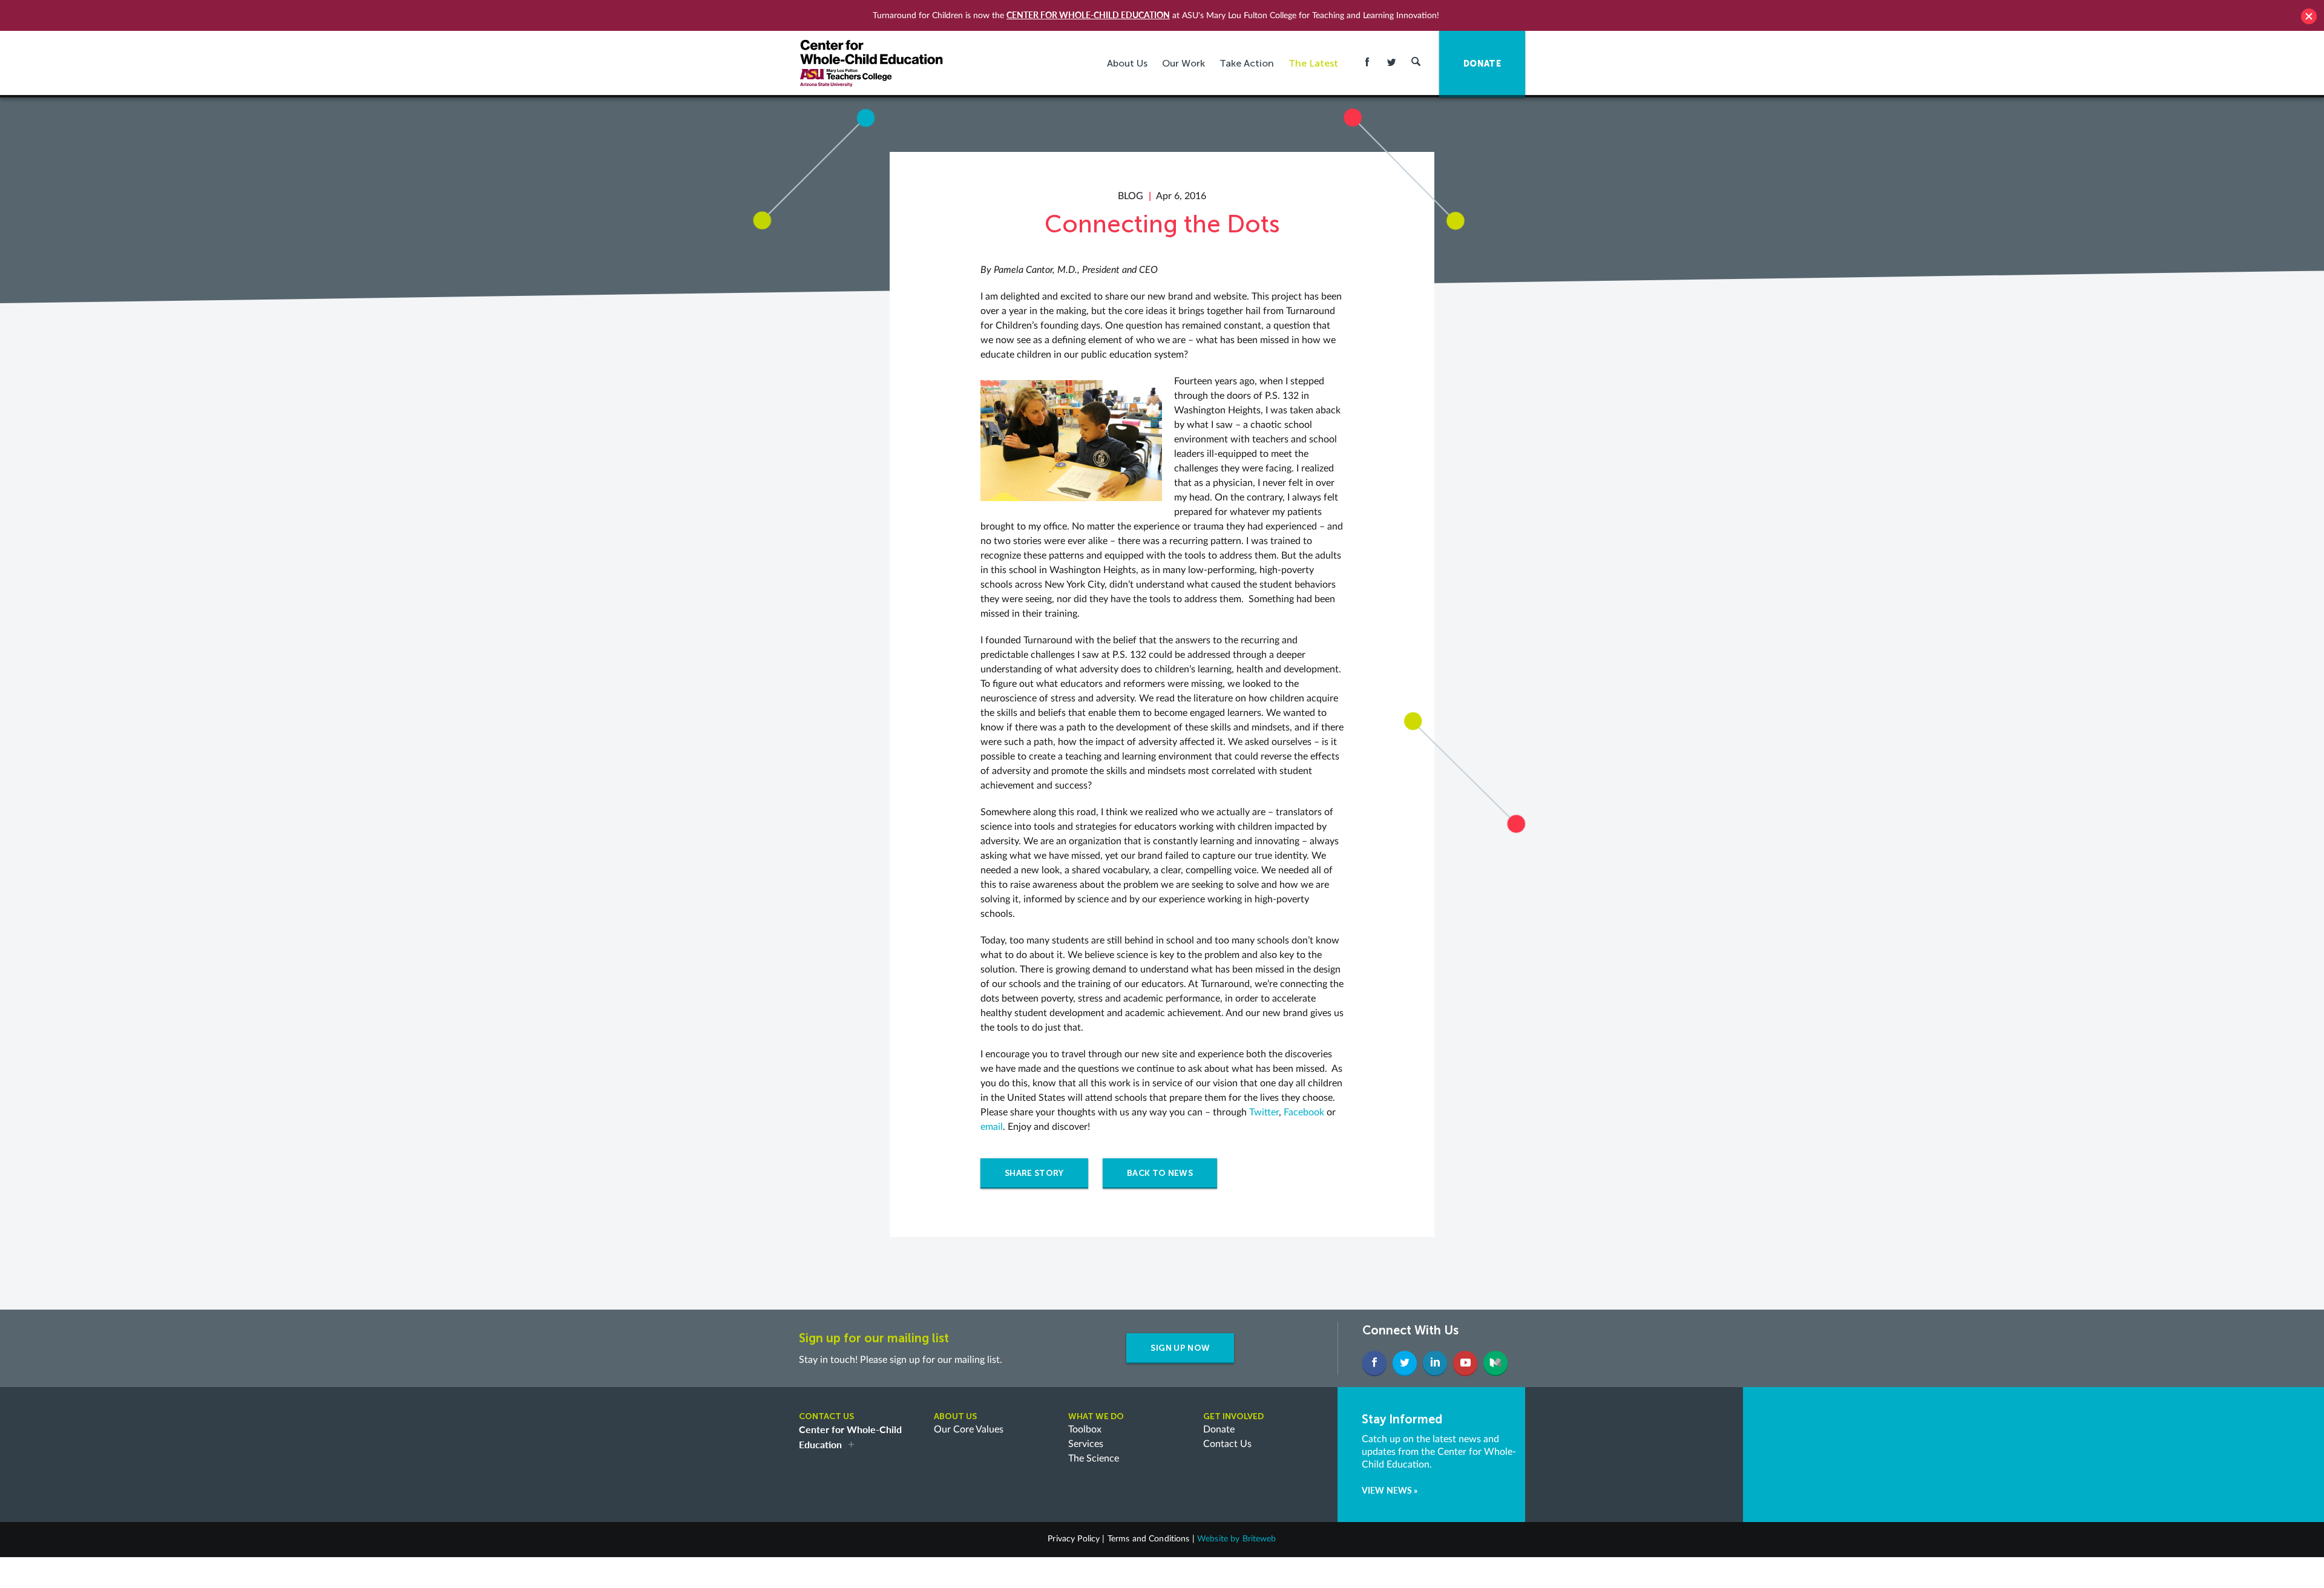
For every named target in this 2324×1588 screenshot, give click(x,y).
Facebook (1305, 1112)
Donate (1219, 1429)
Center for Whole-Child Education (1088, 15)
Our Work (1183, 63)
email (992, 1127)
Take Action (1247, 63)
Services (1086, 1444)
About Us (1127, 63)
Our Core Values (969, 1429)
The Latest (1313, 63)
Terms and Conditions (1149, 1539)
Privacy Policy (1074, 1539)
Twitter (1264, 1112)
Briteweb (1259, 1539)
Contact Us (1227, 1444)
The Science (1094, 1458)
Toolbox (1085, 1429)
